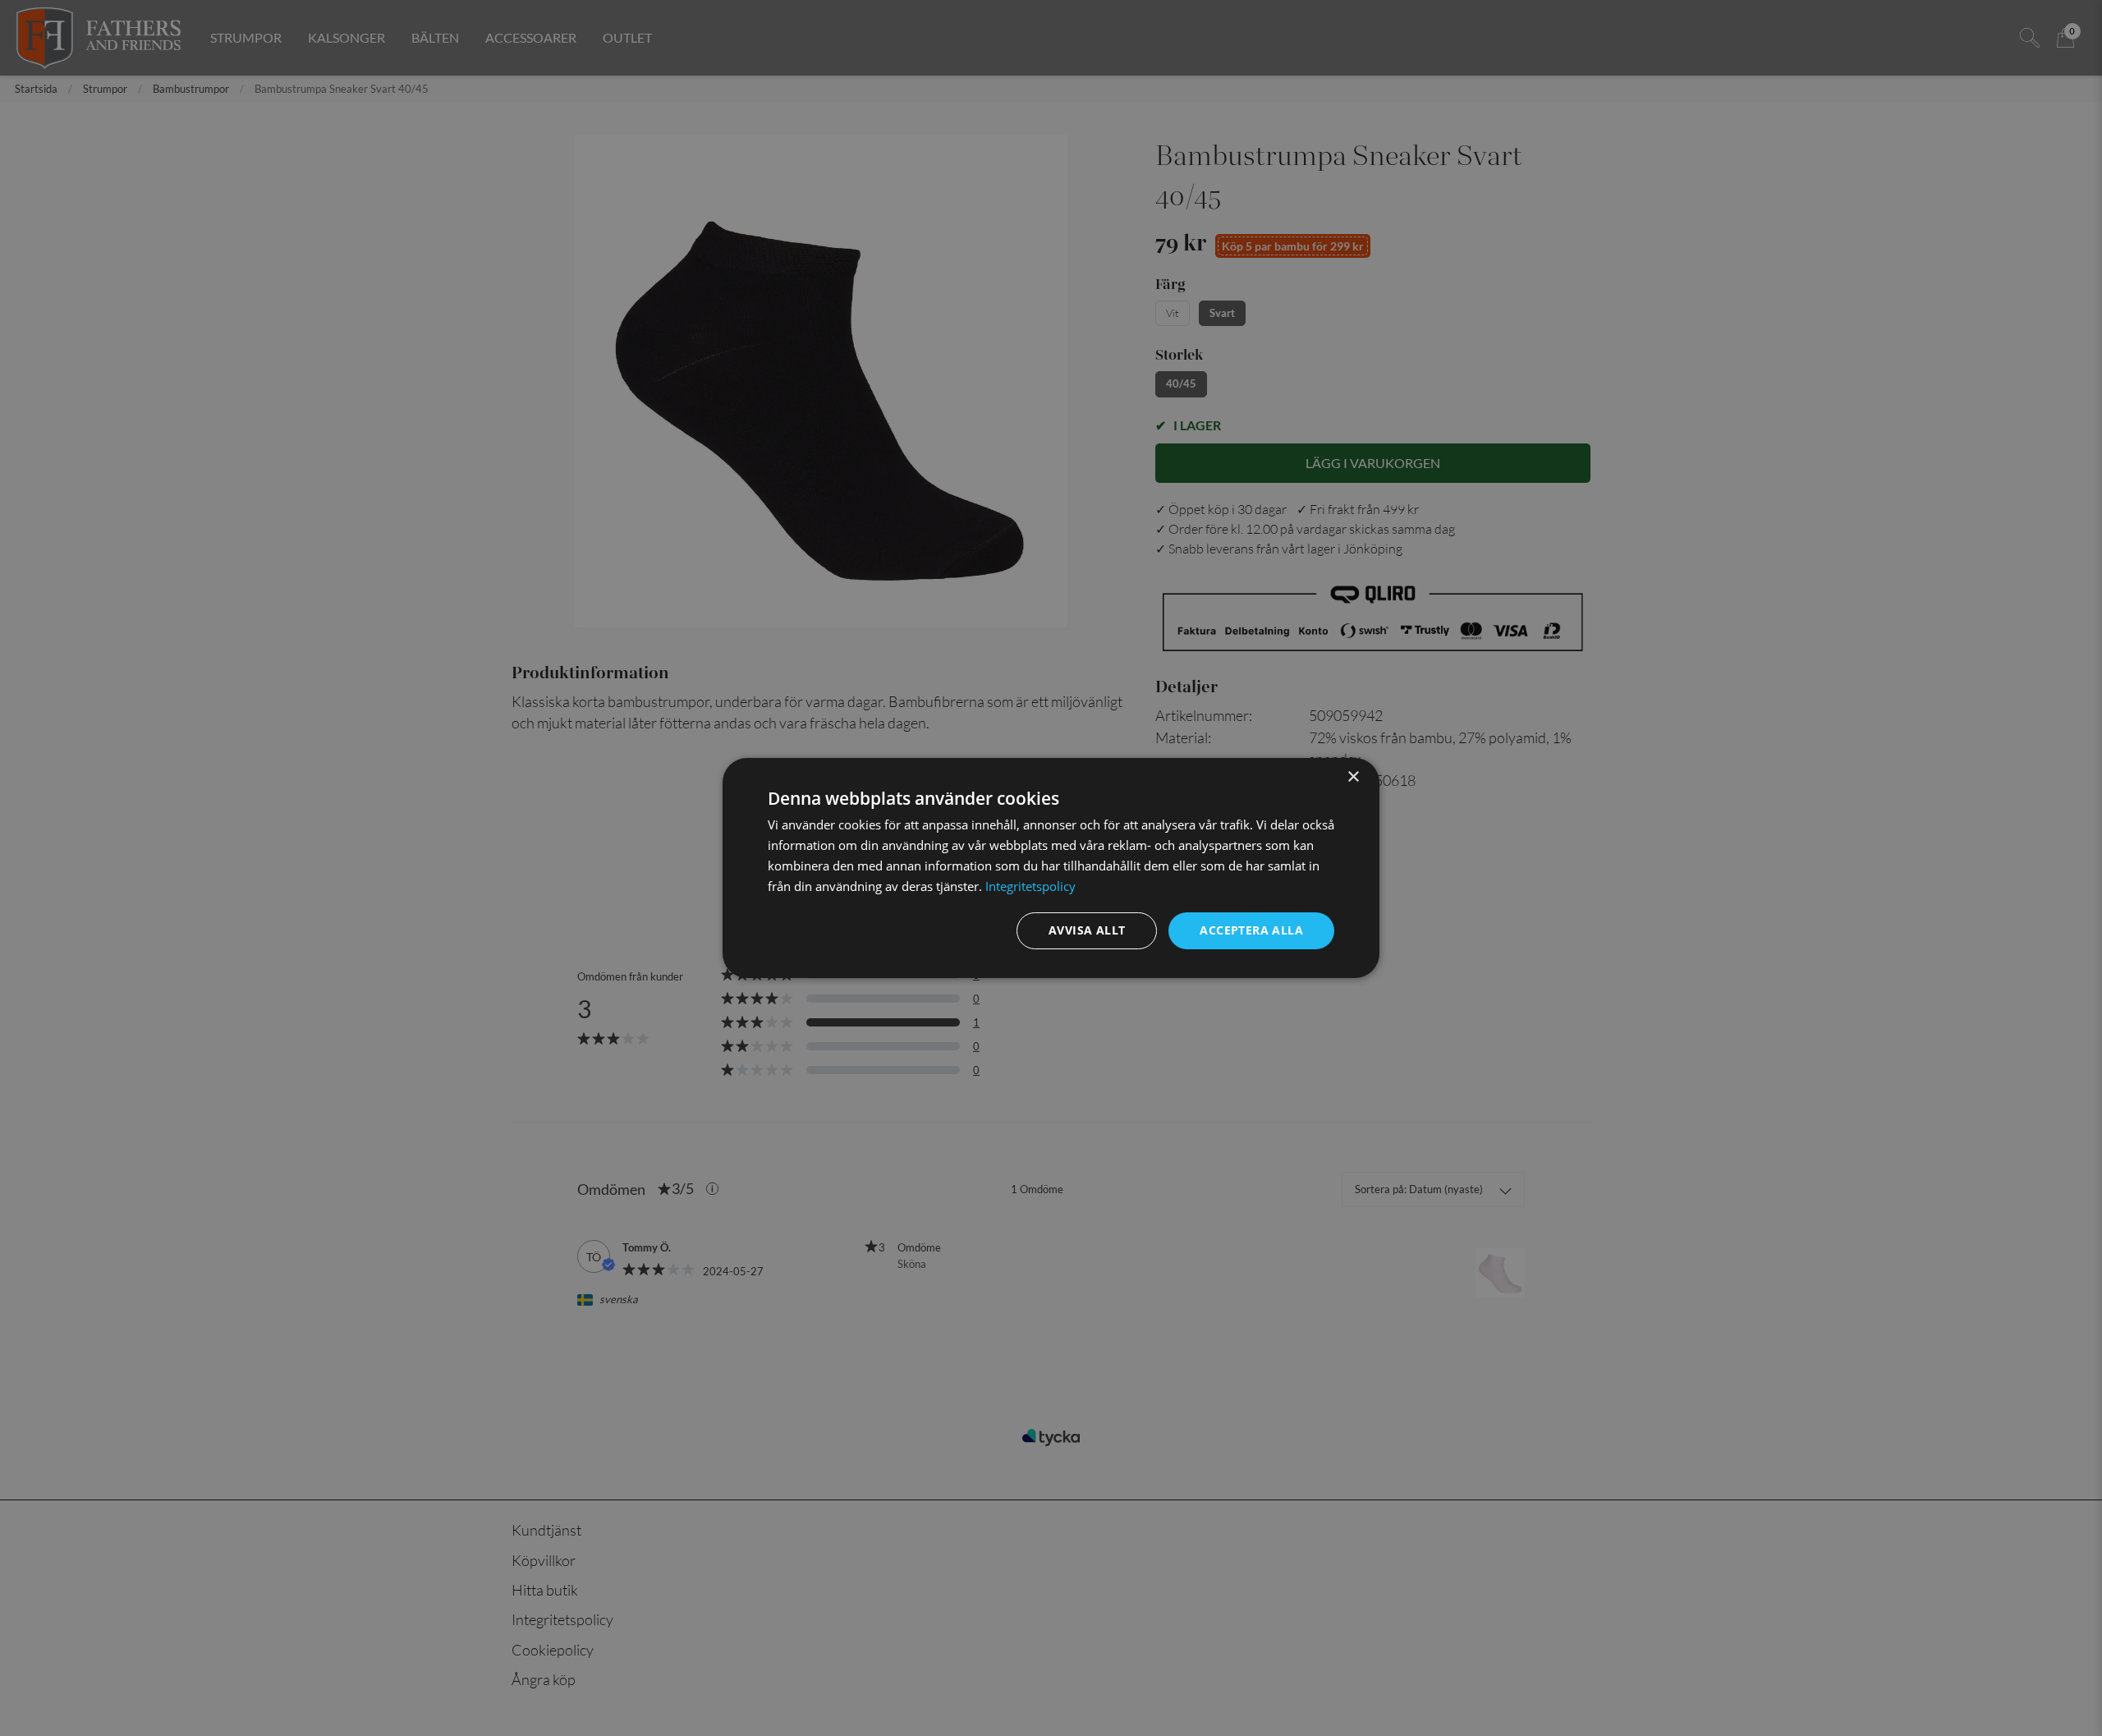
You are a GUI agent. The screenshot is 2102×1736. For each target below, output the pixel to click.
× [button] (1353, 777)
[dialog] (1051, 868)
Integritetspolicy (1030, 886)
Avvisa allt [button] (1087, 930)
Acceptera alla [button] (1251, 930)
